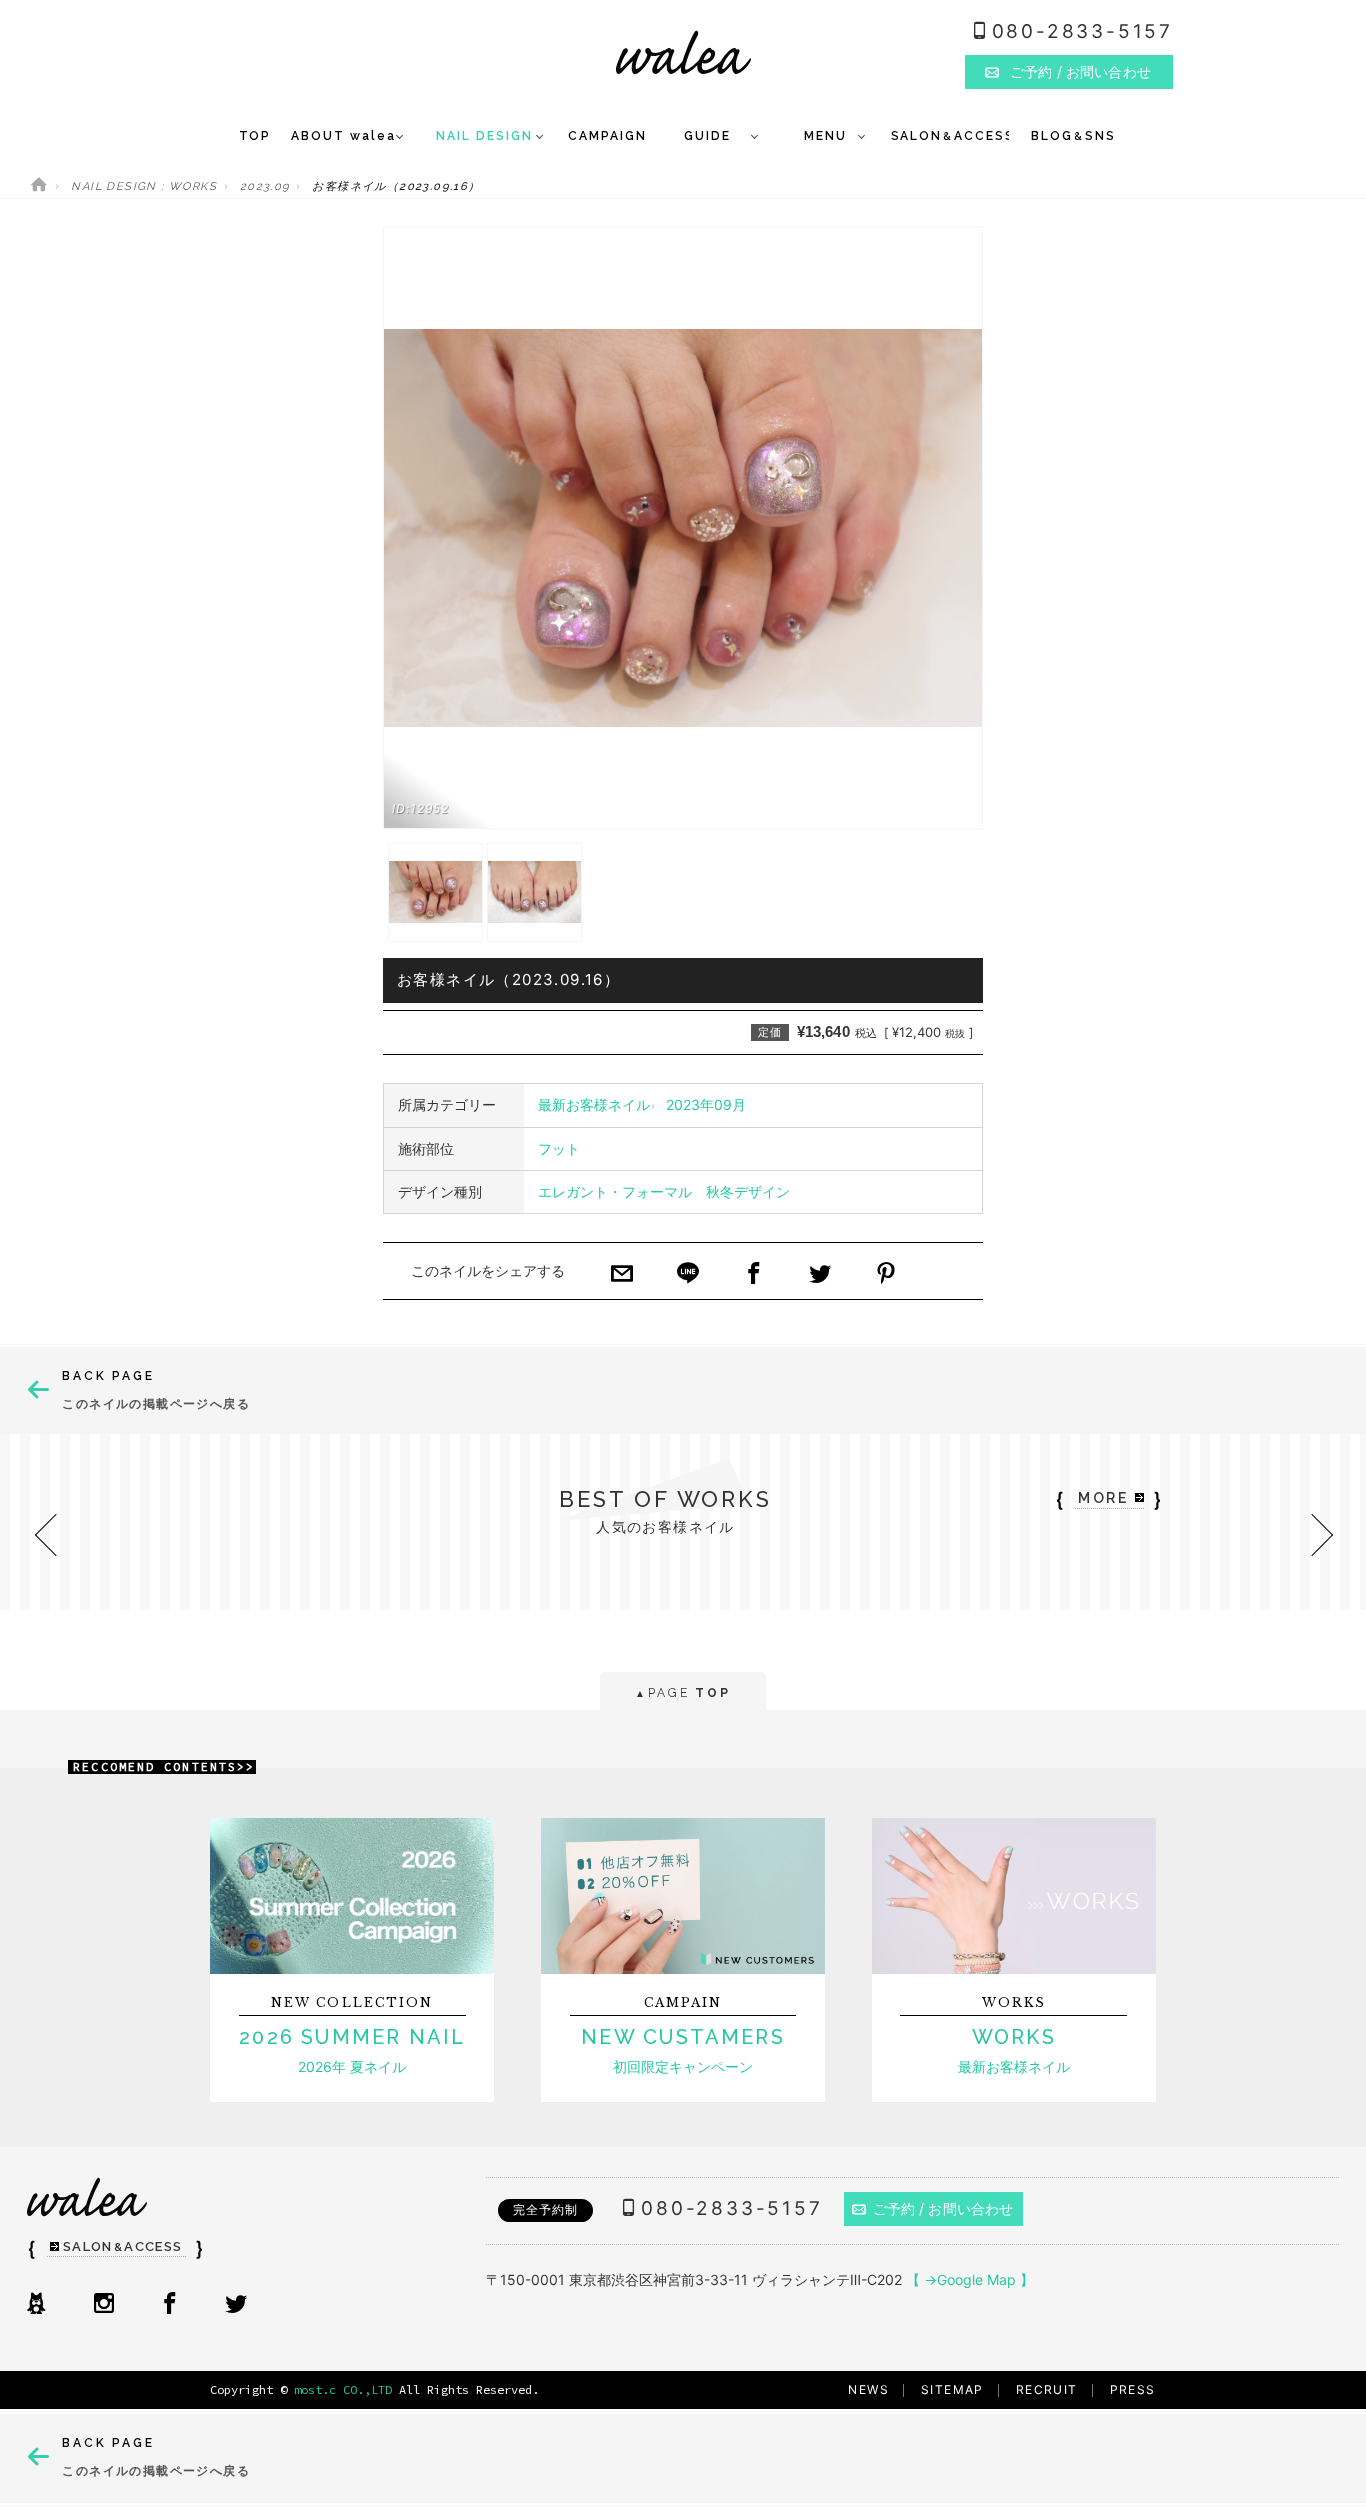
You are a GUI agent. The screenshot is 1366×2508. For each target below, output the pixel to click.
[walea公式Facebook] (170, 2305)
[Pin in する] (886, 1275)
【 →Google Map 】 (970, 2279)
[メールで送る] (622, 1275)
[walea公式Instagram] (104, 2305)
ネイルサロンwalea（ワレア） (683, 52)
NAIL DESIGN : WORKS (144, 186)
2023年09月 (706, 1104)
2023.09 (265, 186)
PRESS (1133, 2389)
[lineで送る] (688, 1275)
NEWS (868, 2389)
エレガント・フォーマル (615, 1191)
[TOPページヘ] (39, 186)
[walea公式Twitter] (236, 2305)
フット (559, 1148)
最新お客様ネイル (594, 1104)
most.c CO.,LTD (343, 2389)
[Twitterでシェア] (820, 1275)
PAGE (682, 1693)
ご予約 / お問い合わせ (943, 2208)
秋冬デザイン (748, 1191)
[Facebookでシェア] (754, 1275)
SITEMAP (952, 2389)
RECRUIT (1047, 2389)
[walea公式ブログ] (36, 2305)
